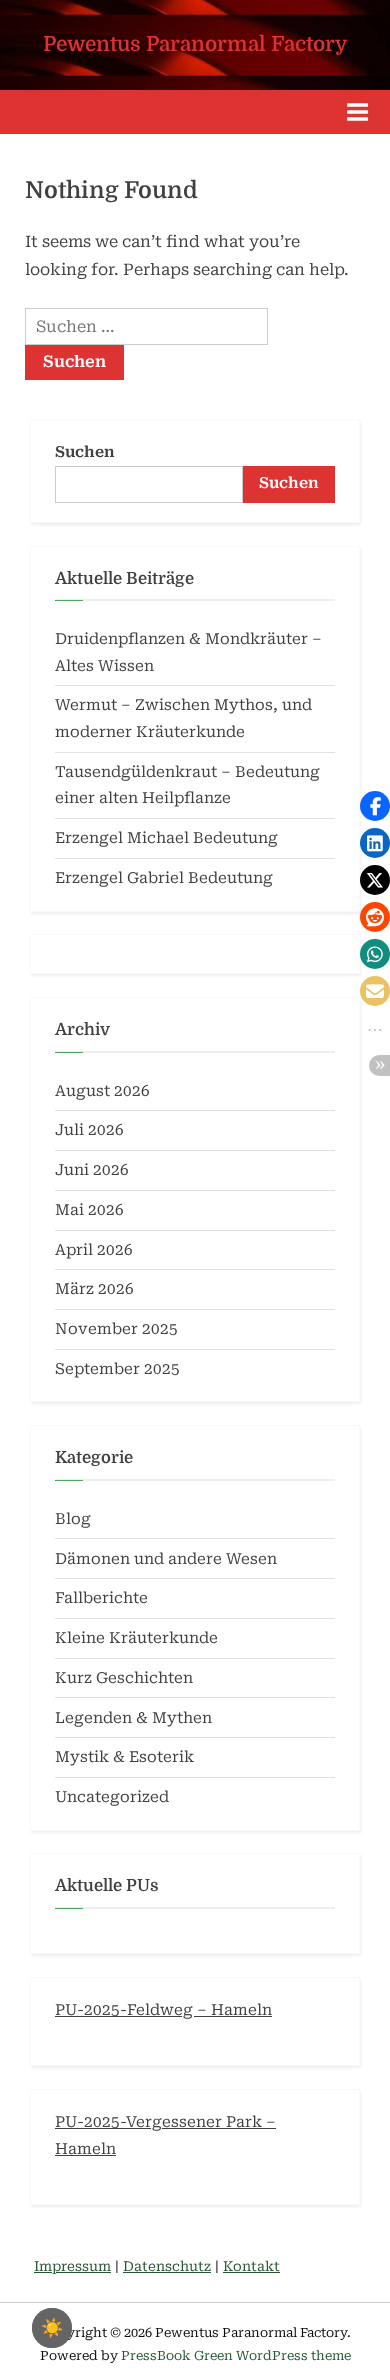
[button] (375, 806)
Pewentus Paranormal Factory (195, 44)
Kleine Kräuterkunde (136, 1638)
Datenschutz (167, 2266)
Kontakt (251, 2266)
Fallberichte (101, 1598)
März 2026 (94, 1289)
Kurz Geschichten (124, 1678)
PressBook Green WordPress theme (236, 2355)
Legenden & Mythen (133, 1718)
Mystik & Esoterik (124, 1757)
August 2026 (102, 1091)
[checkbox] (52, 2328)
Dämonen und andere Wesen (166, 1559)
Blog (73, 1519)
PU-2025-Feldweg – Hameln (163, 2010)
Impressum (72, 2266)
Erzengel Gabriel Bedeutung (164, 878)
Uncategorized (112, 1797)
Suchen (85, 452)
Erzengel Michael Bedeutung (166, 838)
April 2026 (94, 1250)
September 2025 (117, 1369)
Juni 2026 (92, 1170)
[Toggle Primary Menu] (358, 111)
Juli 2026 (89, 1130)
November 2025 (116, 1329)
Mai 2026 (89, 1210)
